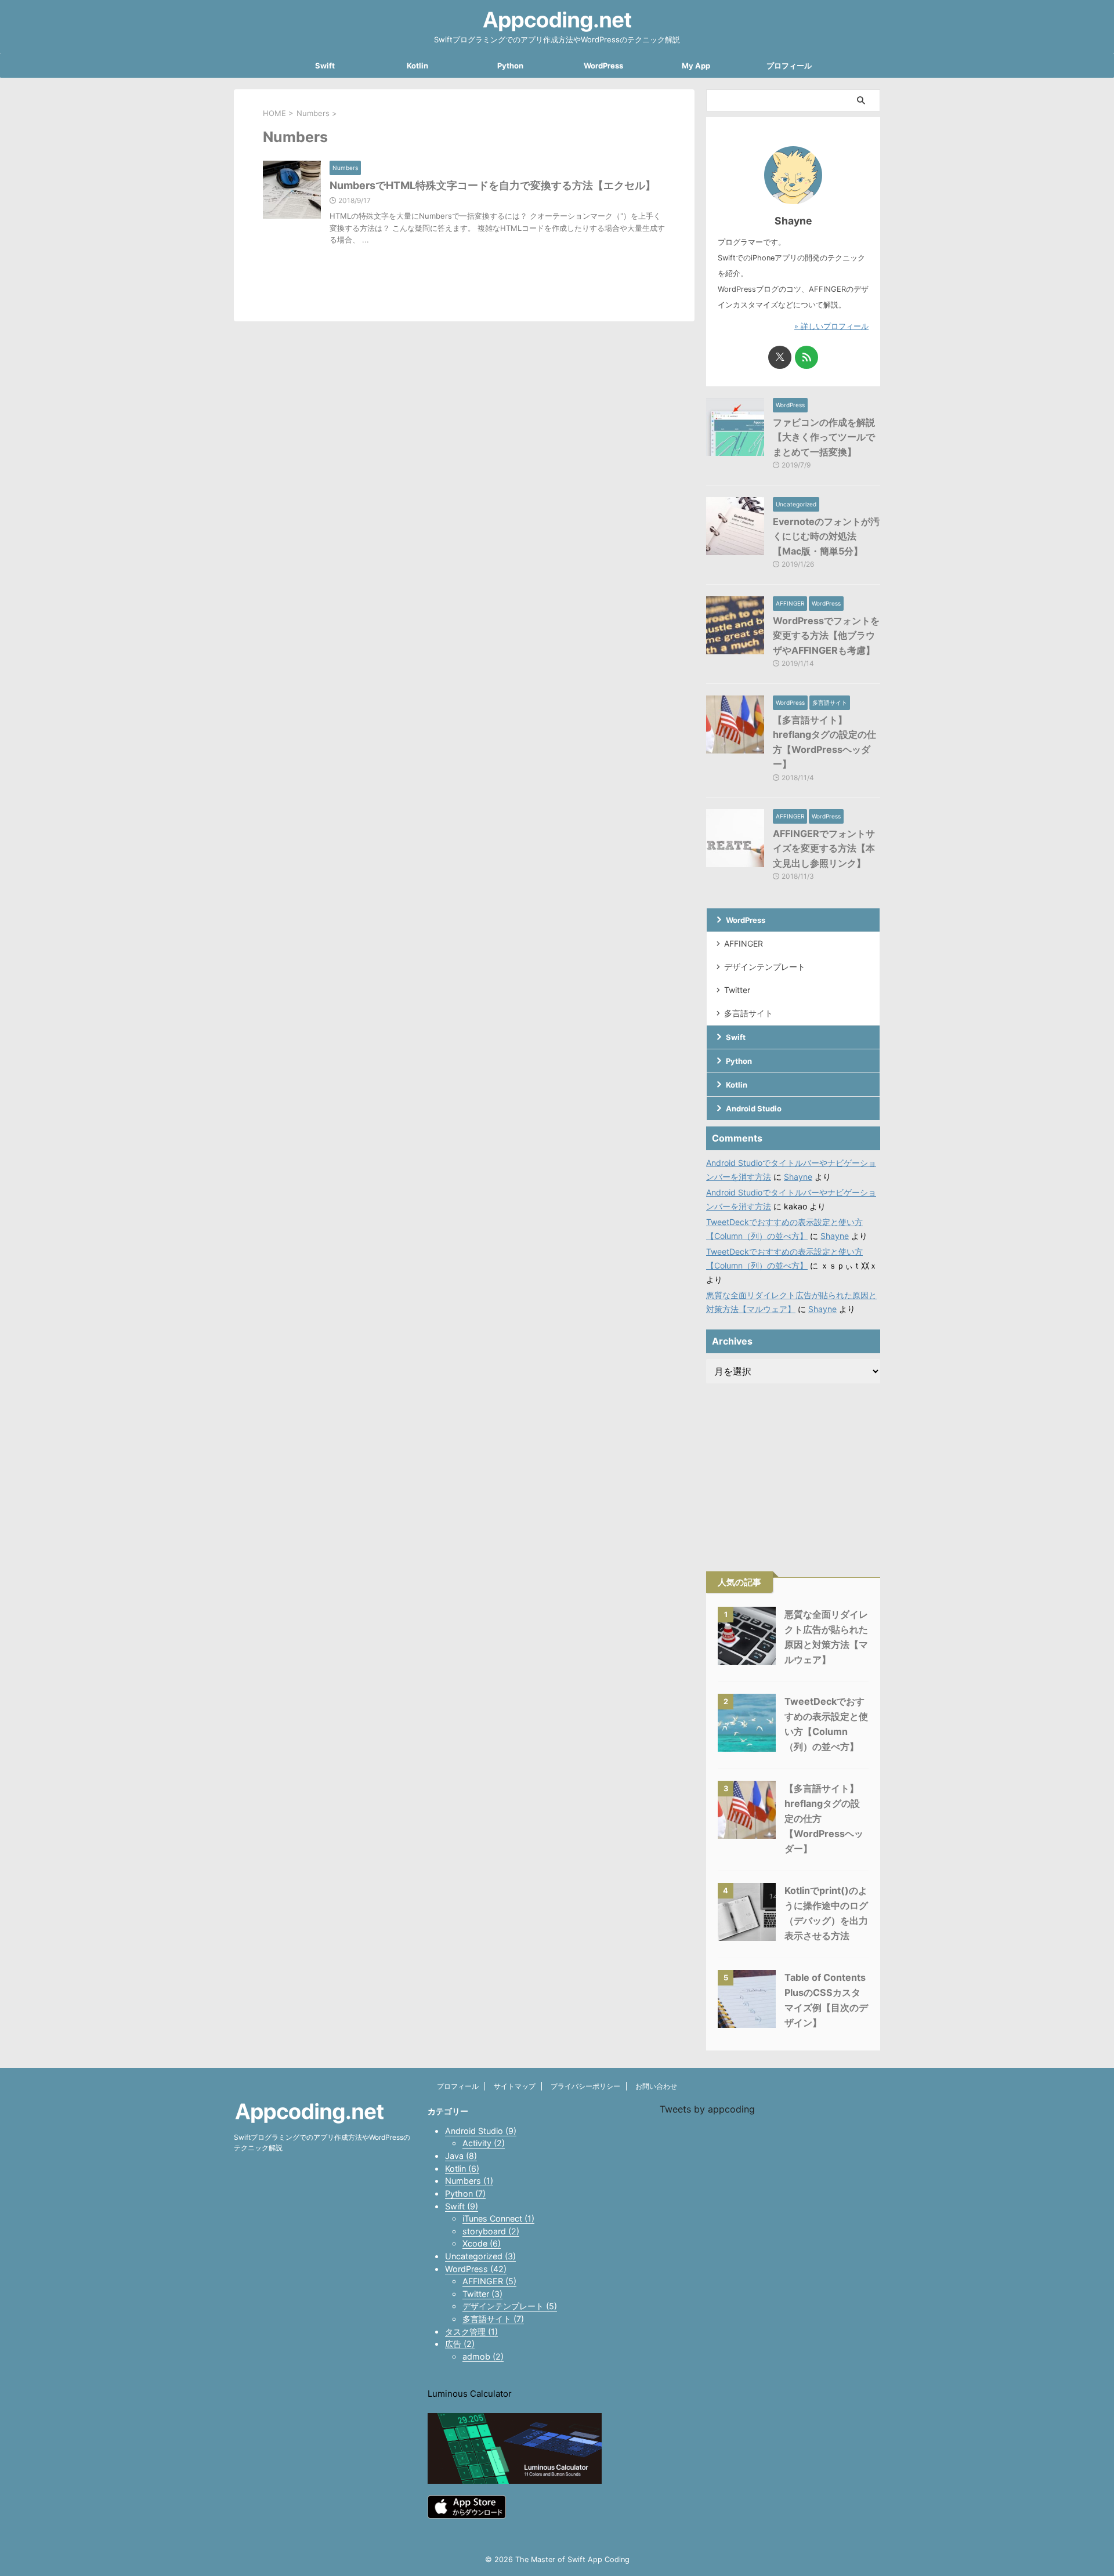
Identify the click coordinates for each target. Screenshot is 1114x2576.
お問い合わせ (656, 2086)
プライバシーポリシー (585, 2086)
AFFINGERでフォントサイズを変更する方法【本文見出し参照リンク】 (824, 848)
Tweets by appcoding (707, 2109)
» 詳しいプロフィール (831, 326)
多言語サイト (748, 1013)
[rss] (806, 357)
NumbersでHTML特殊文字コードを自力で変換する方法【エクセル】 (493, 185)
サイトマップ (515, 2086)
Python (510, 66)
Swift (325, 66)
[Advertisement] (793, 1468)
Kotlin (417, 66)
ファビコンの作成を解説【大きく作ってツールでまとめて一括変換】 (824, 437)
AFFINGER (744, 943)
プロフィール (789, 66)
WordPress (603, 66)
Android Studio (754, 1108)
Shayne (798, 1177)
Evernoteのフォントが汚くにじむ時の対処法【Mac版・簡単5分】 (826, 536)
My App (696, 66)
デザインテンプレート (765, 967)
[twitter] (780, 357)
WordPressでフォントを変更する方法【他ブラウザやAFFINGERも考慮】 (826, 635)
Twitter (737, 990)
